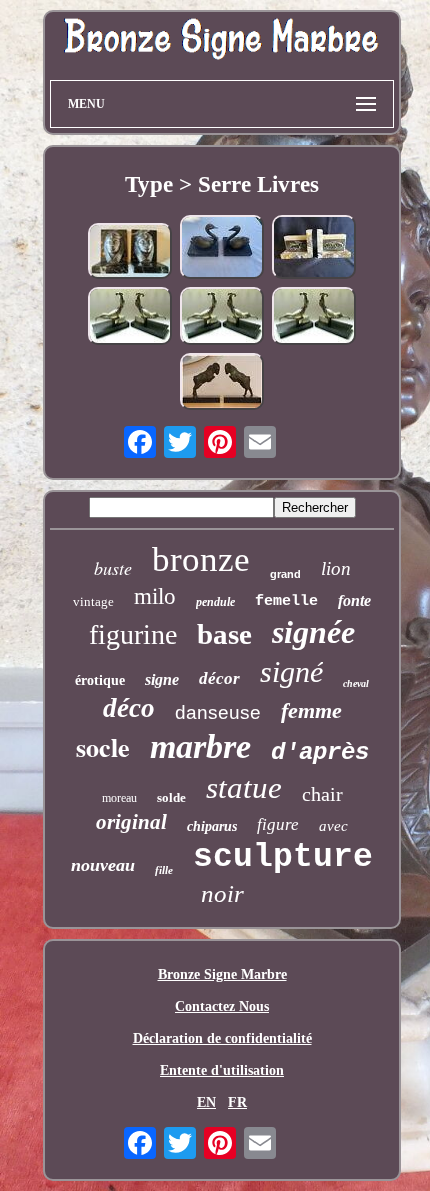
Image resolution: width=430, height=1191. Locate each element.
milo (155, 596)
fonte (354, 600)
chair (322, 794)
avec (333, 826)
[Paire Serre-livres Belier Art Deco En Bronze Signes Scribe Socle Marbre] (222, 383)
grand (285, 574)
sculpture (283, 857)
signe (162, 679)
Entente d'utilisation (222, 1070)
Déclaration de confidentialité (222, 1038)
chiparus (212, 826)
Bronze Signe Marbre (222, 974)
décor (219, 678)
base (224, 634)
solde (171, 797)
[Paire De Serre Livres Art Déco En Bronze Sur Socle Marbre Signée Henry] (222, 248)
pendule (215, 602)
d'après (320, 752)
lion (336, 568)
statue (244, 787)
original (131, 822)
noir (222, 893)
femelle (286, 601)
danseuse (218, 712)
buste (113, 568)
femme (311, 710)
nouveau (103, 865)
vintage (93, 601)
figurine (133, 634)
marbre (200, 746)
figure (278, 824)
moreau (119, 798)
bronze (201, 559)
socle (103, 747)
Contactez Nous (222, 1006)
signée (313, 632)
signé (291, 671)
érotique (100, 680)
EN (206, 1102)
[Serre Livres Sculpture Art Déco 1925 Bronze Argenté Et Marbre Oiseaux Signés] (130, 318)
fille (164, 870)
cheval (356, 683)
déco (129, 708)
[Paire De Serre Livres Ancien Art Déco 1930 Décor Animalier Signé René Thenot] (314, 248)
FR (237, 1102)
